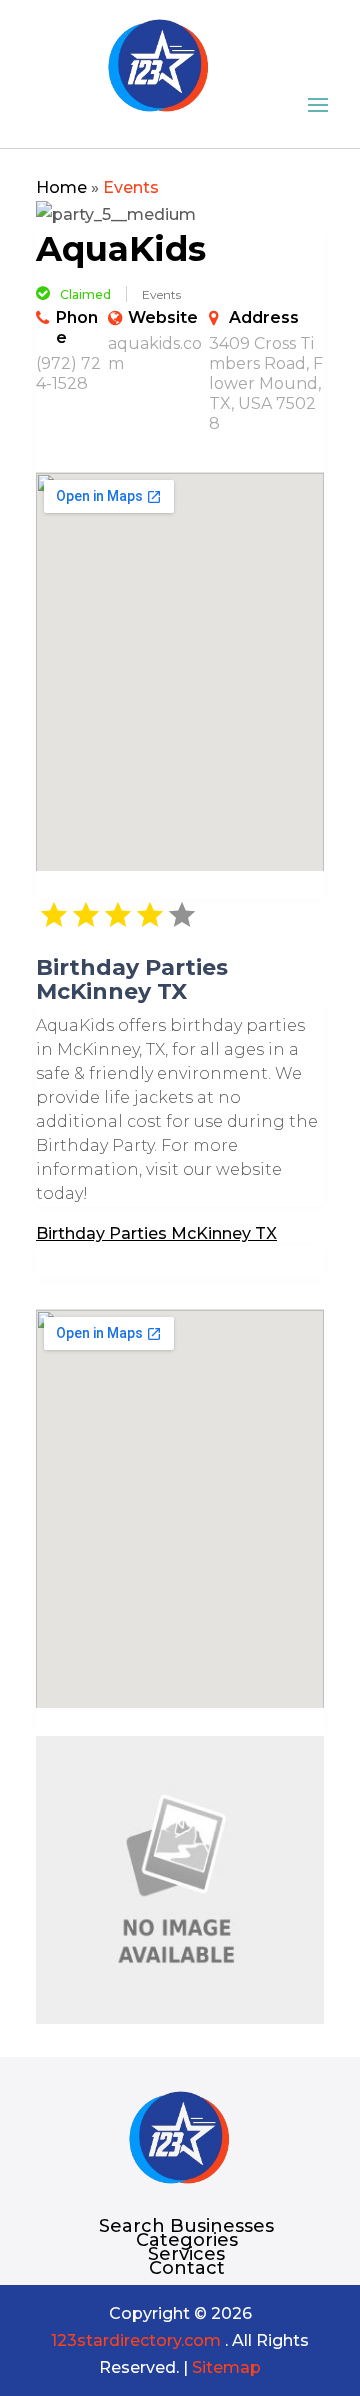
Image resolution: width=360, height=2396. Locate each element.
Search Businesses (186, 2226)
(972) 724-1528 (68, 373)
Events (131, 187)
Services (186, 2254)
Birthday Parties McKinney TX (156, 1233)
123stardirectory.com (136, 2340)
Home (61, 187)
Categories (187, 2240)
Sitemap (226, 2367)
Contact (187, 2268)
